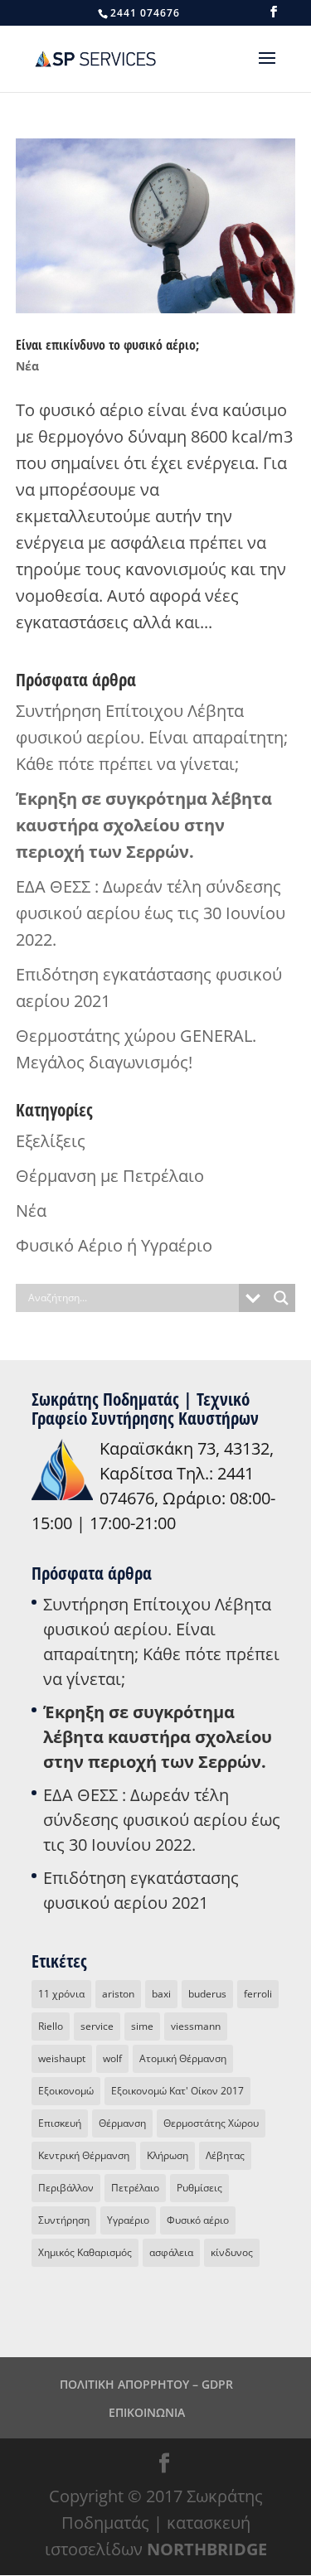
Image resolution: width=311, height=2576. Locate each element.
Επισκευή (60, 2123)
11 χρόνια (61, 1994)
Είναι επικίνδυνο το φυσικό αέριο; (107, 345)
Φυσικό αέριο (198, 2220)
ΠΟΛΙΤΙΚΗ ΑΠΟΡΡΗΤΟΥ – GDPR (146, 2384)
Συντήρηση (64, 2220)
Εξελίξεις (51, 1141)
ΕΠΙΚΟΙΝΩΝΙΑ (147, 2412)
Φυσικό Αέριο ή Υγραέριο (114, 1245)
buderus (207, 1994)
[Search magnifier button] (281, 1298)
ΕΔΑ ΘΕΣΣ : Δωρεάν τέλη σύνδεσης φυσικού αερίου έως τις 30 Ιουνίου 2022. (151, 913)
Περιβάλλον (66, 2188)
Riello (51, 2026)
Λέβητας (225, 2155)
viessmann (196, 2026)
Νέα (27, 366)
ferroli (258, 1994)
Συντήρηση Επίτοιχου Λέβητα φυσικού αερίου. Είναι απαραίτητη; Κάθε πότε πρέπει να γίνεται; (152, 737)
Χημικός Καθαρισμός (85, 2252)
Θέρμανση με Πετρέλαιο (110, 1176)
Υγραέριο (128, 2220)
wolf (112, 2058)
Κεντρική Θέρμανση (84, 2155)
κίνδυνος (232, 2252)
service (97, 2026)
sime (142, 2026)
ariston (118, 1994)
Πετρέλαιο (135, 2188)
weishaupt (62, 2058)
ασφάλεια (171, 2252)
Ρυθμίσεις (199, 2188)
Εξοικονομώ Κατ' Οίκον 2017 (177, 2091)
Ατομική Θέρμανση (183, 2058)
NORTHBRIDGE (207, 2549)
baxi (161, 1994)
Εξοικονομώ (66, 2091)
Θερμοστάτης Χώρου (211, 2123)
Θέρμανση (122, 2123)
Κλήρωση (168, 2155)
